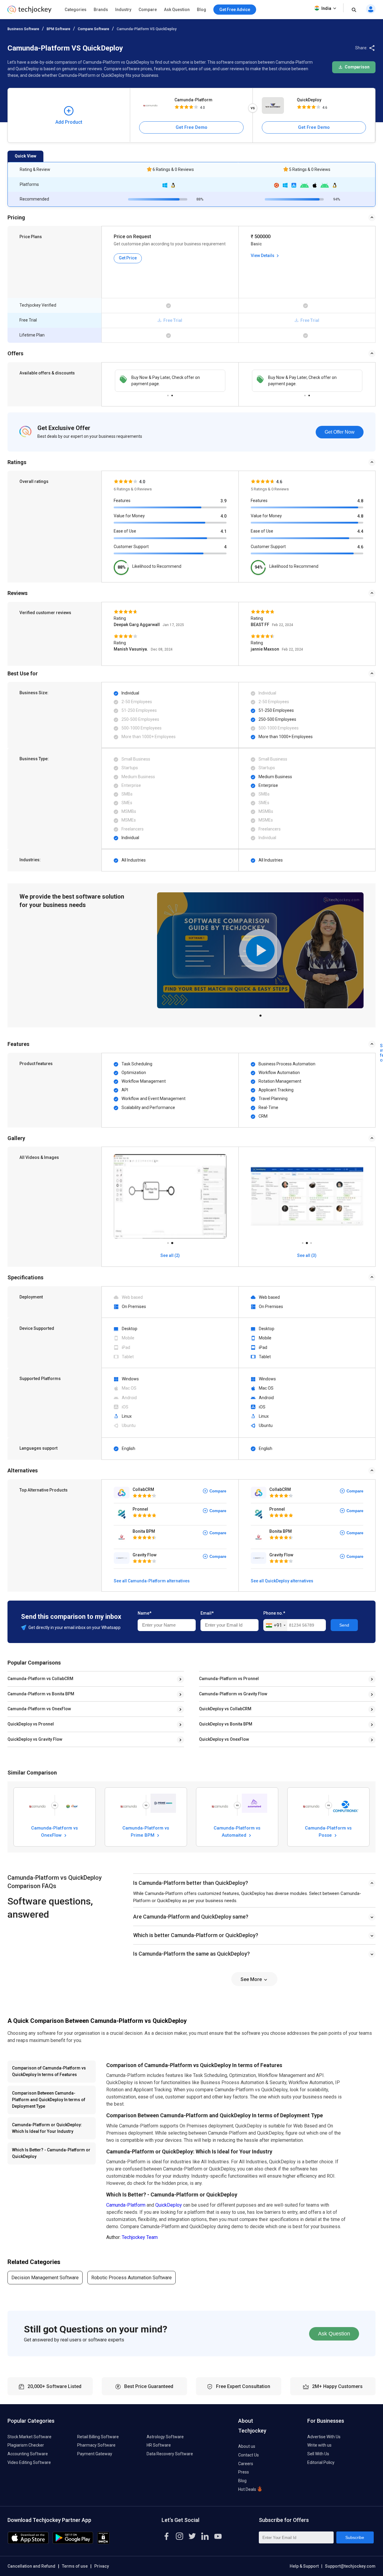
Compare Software (94, 29)
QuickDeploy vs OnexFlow (224, 1739)
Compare (148, 10)
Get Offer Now (340, 432)
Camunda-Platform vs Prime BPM (146, 1831)
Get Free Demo (191, 127)
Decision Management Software (45, 2278)
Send (344, 1625)
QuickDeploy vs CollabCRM (225, 1709)
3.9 (224, 501)
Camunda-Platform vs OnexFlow (39, 1709)
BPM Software (58, 29)
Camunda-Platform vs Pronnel (229, 1679)
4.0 (224, 516)
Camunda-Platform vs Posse (328, 1831)
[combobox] (275, 1625)
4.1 (224, 531)
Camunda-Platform (193, 100)
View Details (263, 256)
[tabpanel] (170, 381)
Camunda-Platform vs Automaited (237, 1831)
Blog (202, 10)
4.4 (360, 531)
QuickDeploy (309, 100)
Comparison (357, 67)
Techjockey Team (140, 2237)
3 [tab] (311, 1241)
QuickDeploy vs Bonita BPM (226, 1724)
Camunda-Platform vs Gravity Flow (233, 1694)
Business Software (23, 29)
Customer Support (131, 547)
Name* (145, 1613)
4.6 (360, 547)
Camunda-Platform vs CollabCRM (40, 1679)
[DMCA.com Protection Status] (103, 2542)
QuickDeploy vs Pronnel (31, 1724)
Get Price (128, 258)
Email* (207, 1613)
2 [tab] (172, 394)
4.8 (360, 501)
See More (252, 1979)
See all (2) (170, 1255)
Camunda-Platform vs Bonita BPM (41, 1694)
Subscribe (355, 2537)
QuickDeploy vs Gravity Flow (35, 1739)
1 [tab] (168, 394)
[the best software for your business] (29, 12)
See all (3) (307, 1255)
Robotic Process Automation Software (132, 2278)
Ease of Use (125, 531)
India (326, 8)
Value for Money (129, 516)
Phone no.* (274, 1613)
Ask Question (177, 10)
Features (122, 501)
